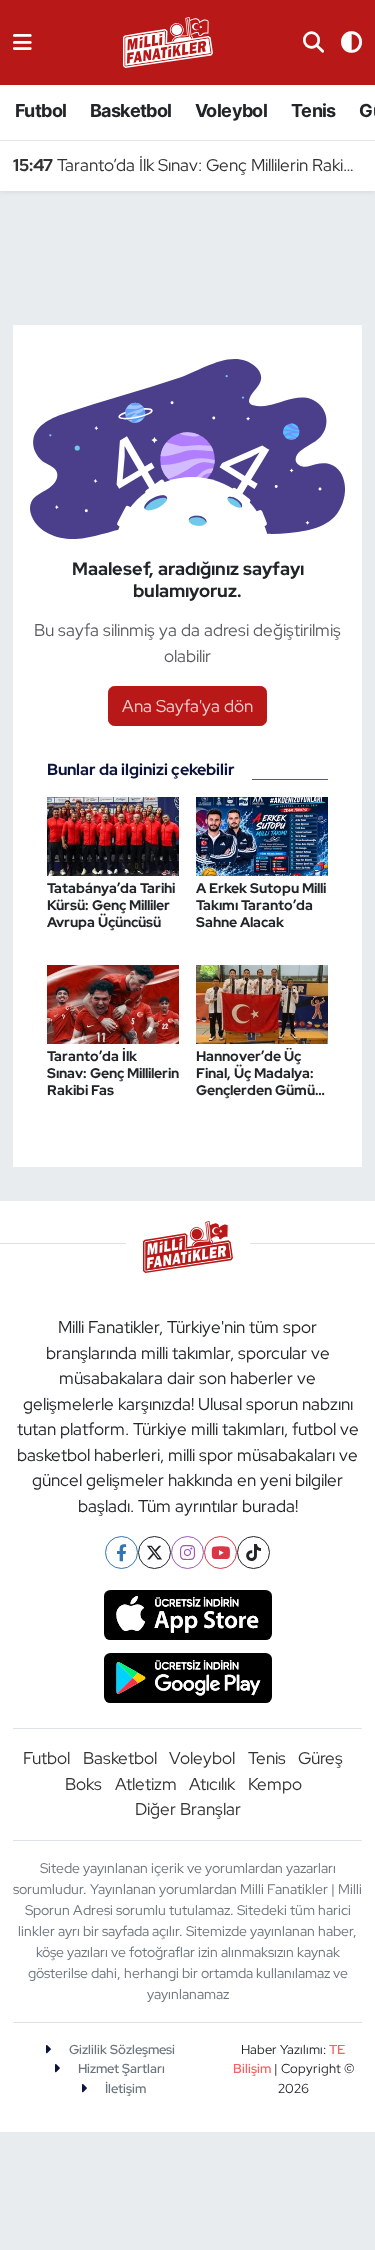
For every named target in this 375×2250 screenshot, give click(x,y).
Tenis (313, 110)
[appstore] (187, 1618)
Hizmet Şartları (120, 2068)
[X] (154, 1552)
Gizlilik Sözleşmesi (120, 2049)
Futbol (40, 110)
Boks (83, 1784)
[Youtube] (220, 1552)
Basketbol (131, 110)
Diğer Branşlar (188, 1809)
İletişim (124, 2088)
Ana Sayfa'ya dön (187, 706)
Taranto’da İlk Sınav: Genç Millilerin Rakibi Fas (188, 165)
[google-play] (187, 1680)
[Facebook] (121, 1552)
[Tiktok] (253, 1552)
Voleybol (231, 110)
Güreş (320, 1758)
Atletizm (146, 1784)
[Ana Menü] (22, 42)
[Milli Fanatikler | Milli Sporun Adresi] (168, 40)
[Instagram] (187, 1552)
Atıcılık (212, 1784)
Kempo (275, 1784)
